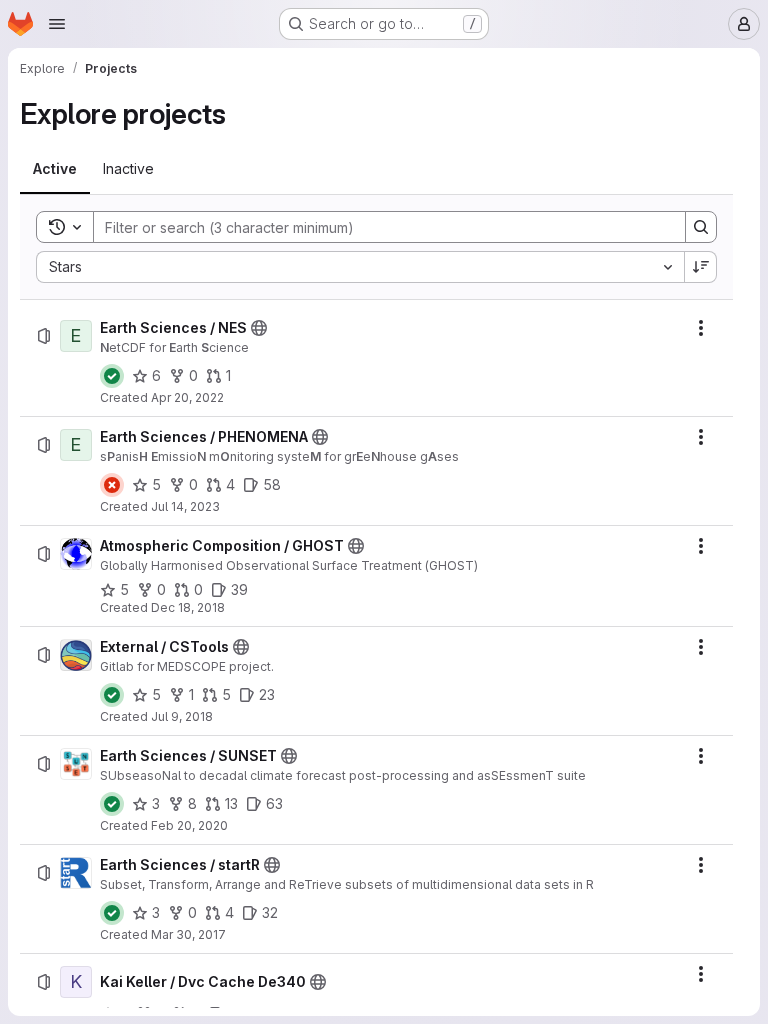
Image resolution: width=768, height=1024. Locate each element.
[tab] (55, 169)
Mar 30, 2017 (188, 934)
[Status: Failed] (112, 485)
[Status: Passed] (112, 376)
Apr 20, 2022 (187, 397)
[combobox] (360, 267)
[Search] (701, 227)
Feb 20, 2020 (189, 825)
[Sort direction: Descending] (701, 267)
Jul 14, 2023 (185, 506)
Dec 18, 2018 (188, 607)
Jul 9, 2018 (182, 716)
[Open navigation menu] (57, 24)
